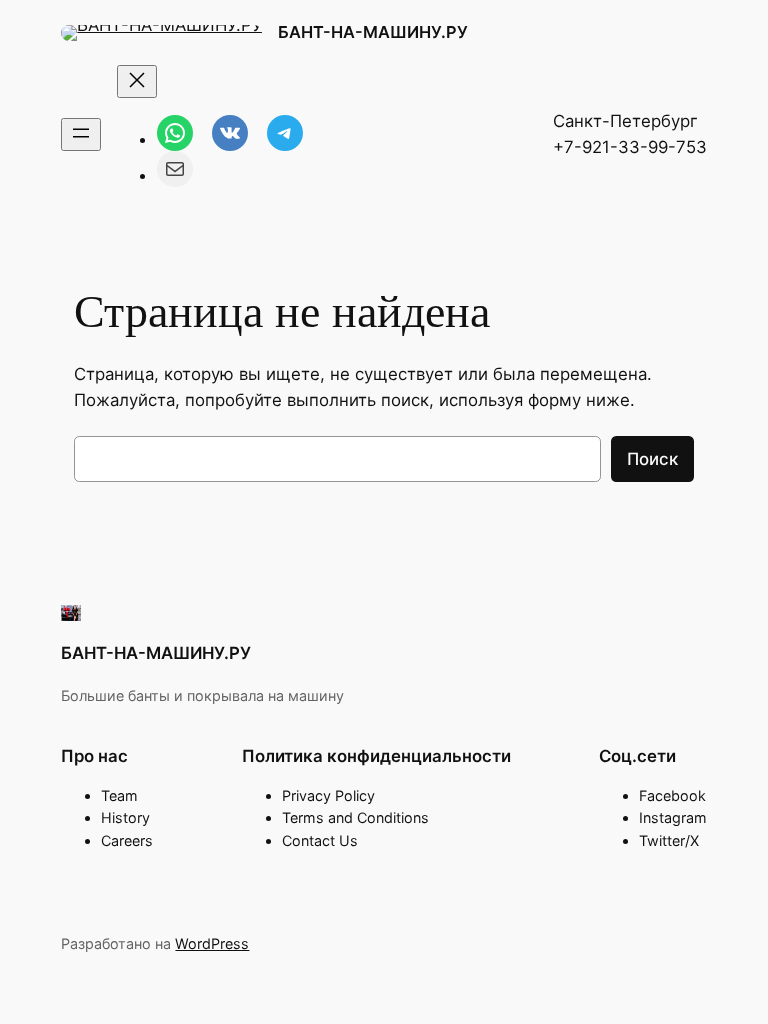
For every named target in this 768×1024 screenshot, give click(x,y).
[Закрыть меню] (137, 81)
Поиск (652, 459)
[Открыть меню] (81, 134)
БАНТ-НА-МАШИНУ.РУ (373, 32)
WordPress (212, 943)
